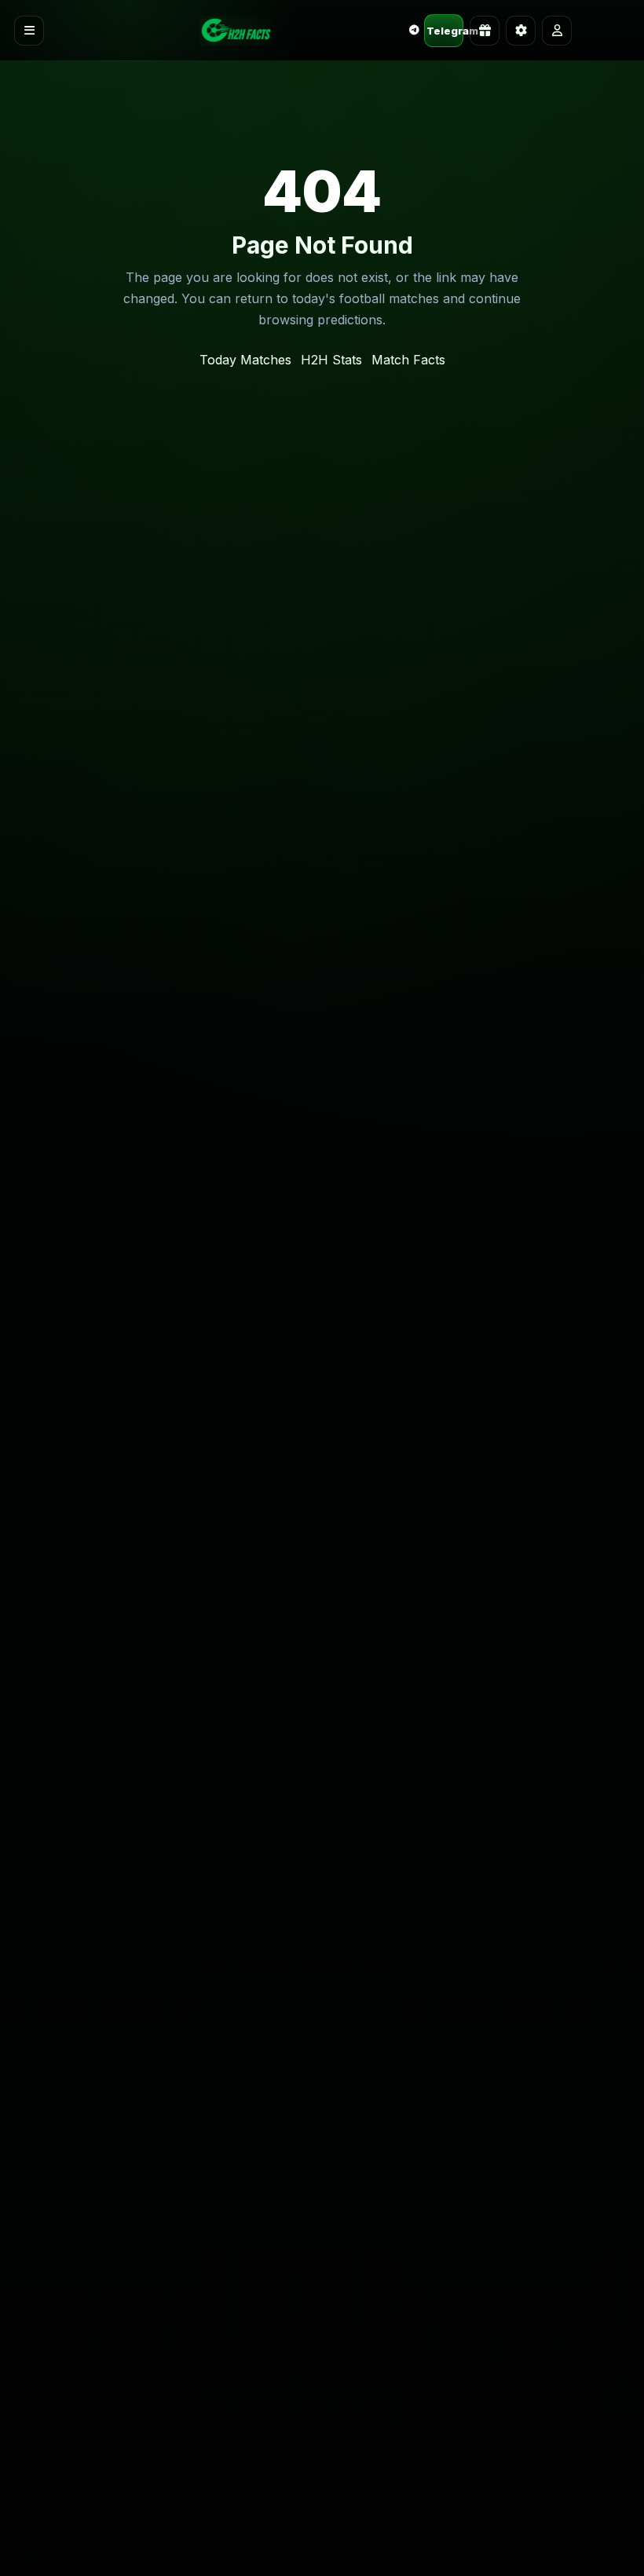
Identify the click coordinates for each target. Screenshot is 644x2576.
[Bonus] (485, 31)
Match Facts (408, 360)
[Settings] (521, 31)
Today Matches (245, 360)
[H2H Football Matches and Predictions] (236, 31)
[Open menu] (29, 31)
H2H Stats (331, 360)
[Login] (557, 31)
